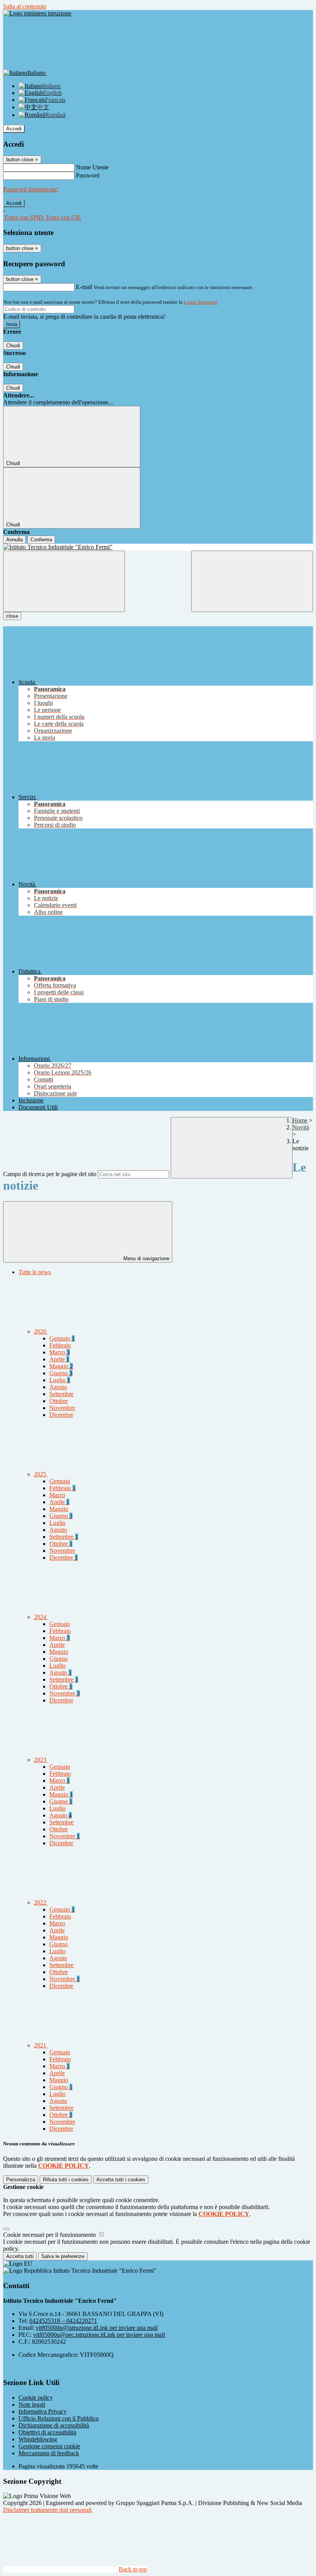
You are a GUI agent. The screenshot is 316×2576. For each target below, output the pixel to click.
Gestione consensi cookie (49, 2446)
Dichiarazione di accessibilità (54, 2425)
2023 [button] (41, 1760)
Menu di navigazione (145, 1258)
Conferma (41, 540)
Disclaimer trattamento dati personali (47, 2510)
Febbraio (60, 1345)
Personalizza (21, 2180)
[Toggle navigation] (64, 581)
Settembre (61, 1394)
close (12, 616)
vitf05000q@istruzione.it (97, 2328)
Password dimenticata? (31, 189)
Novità (301, 1127)
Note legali (32, 2404)
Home (300, 1120)
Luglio (60, 1380)
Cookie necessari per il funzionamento (50, 2235)
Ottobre (59, 1401)
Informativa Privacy (43, 2411)
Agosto (58, 1387)
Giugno (61, 1373)
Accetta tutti (121, 2180)
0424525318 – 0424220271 (63, 2321)
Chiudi (13, 346)
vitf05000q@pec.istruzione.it (99, 2335)
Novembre (62, 1408)
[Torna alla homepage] (158, 547)
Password (88, 175)
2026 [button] (41, 1331)
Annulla (14, 540)
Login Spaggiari (201, 302)
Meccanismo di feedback (49, 2453)
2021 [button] (41, 2045)
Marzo (60, 1352)
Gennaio (62, 1338)
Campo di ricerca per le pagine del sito (50, 1174)
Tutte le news (35, 1272)
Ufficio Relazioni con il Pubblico (59, 2418)
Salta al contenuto (25, 6)
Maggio (61, 1366)
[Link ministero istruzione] (37, 13)
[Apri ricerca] (252, 581)
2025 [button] (41, 1474)
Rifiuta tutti (66, 2180)
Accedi (14, 129)
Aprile (59, 1359)
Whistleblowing (38, 2439)
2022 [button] (41, 1902)
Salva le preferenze (63, 2256)
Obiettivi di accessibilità (47, 2432)
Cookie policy (36, 2398)
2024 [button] (41, 1617)
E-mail (84, 287)
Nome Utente (92, 167)
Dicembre (61, 1415)
